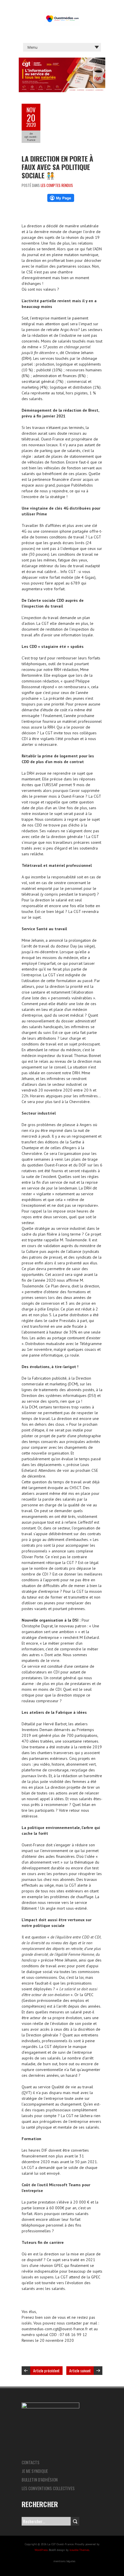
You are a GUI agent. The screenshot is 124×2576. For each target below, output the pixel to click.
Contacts (31, 2462)
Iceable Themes (79, 2550)
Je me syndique (35, 2471)
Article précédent (46, 2370)
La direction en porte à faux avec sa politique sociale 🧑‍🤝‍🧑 (57, 167)
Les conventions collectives (48, 2488)
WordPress (41, 2550)
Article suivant (80, 2370)
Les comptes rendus (57, 185)
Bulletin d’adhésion (40, 2479)
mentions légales (64, 2561)
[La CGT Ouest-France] (62, 14)
